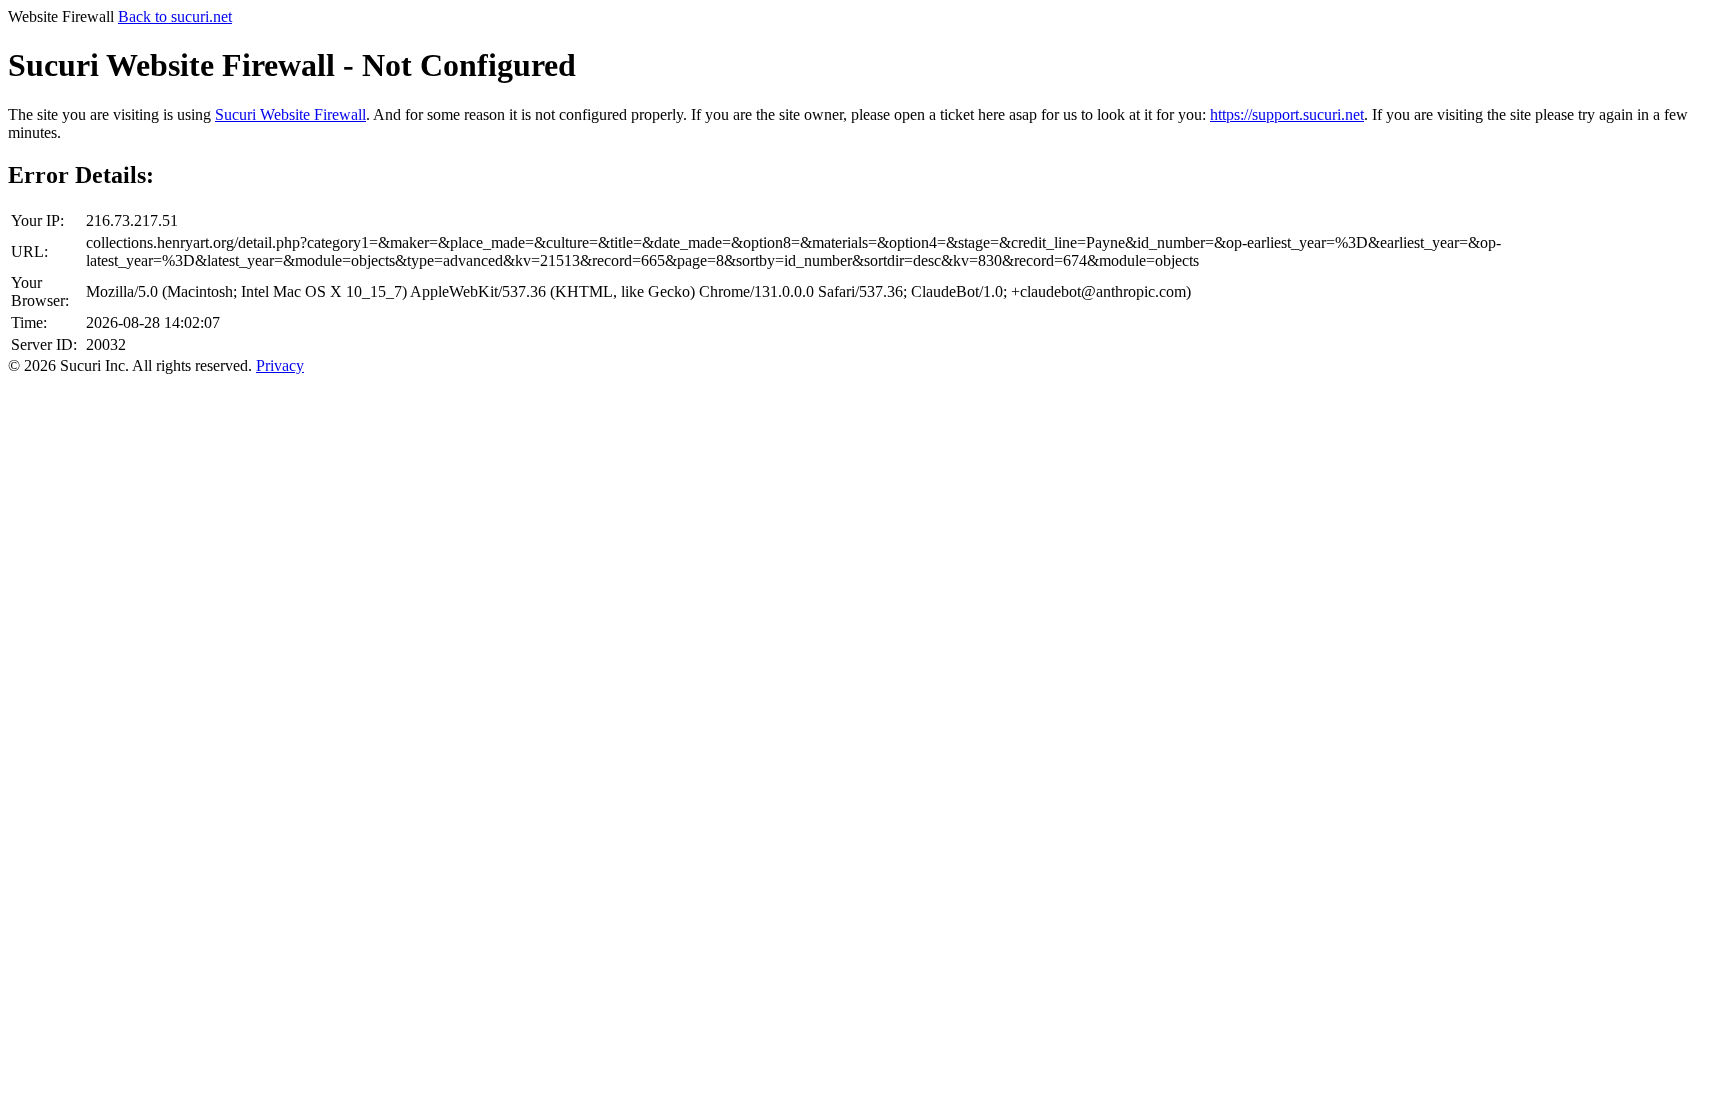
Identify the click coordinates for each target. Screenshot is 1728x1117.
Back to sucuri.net (175, 16)
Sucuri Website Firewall (290, 114)
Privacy (280, 365)
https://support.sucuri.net (1287, 114)
